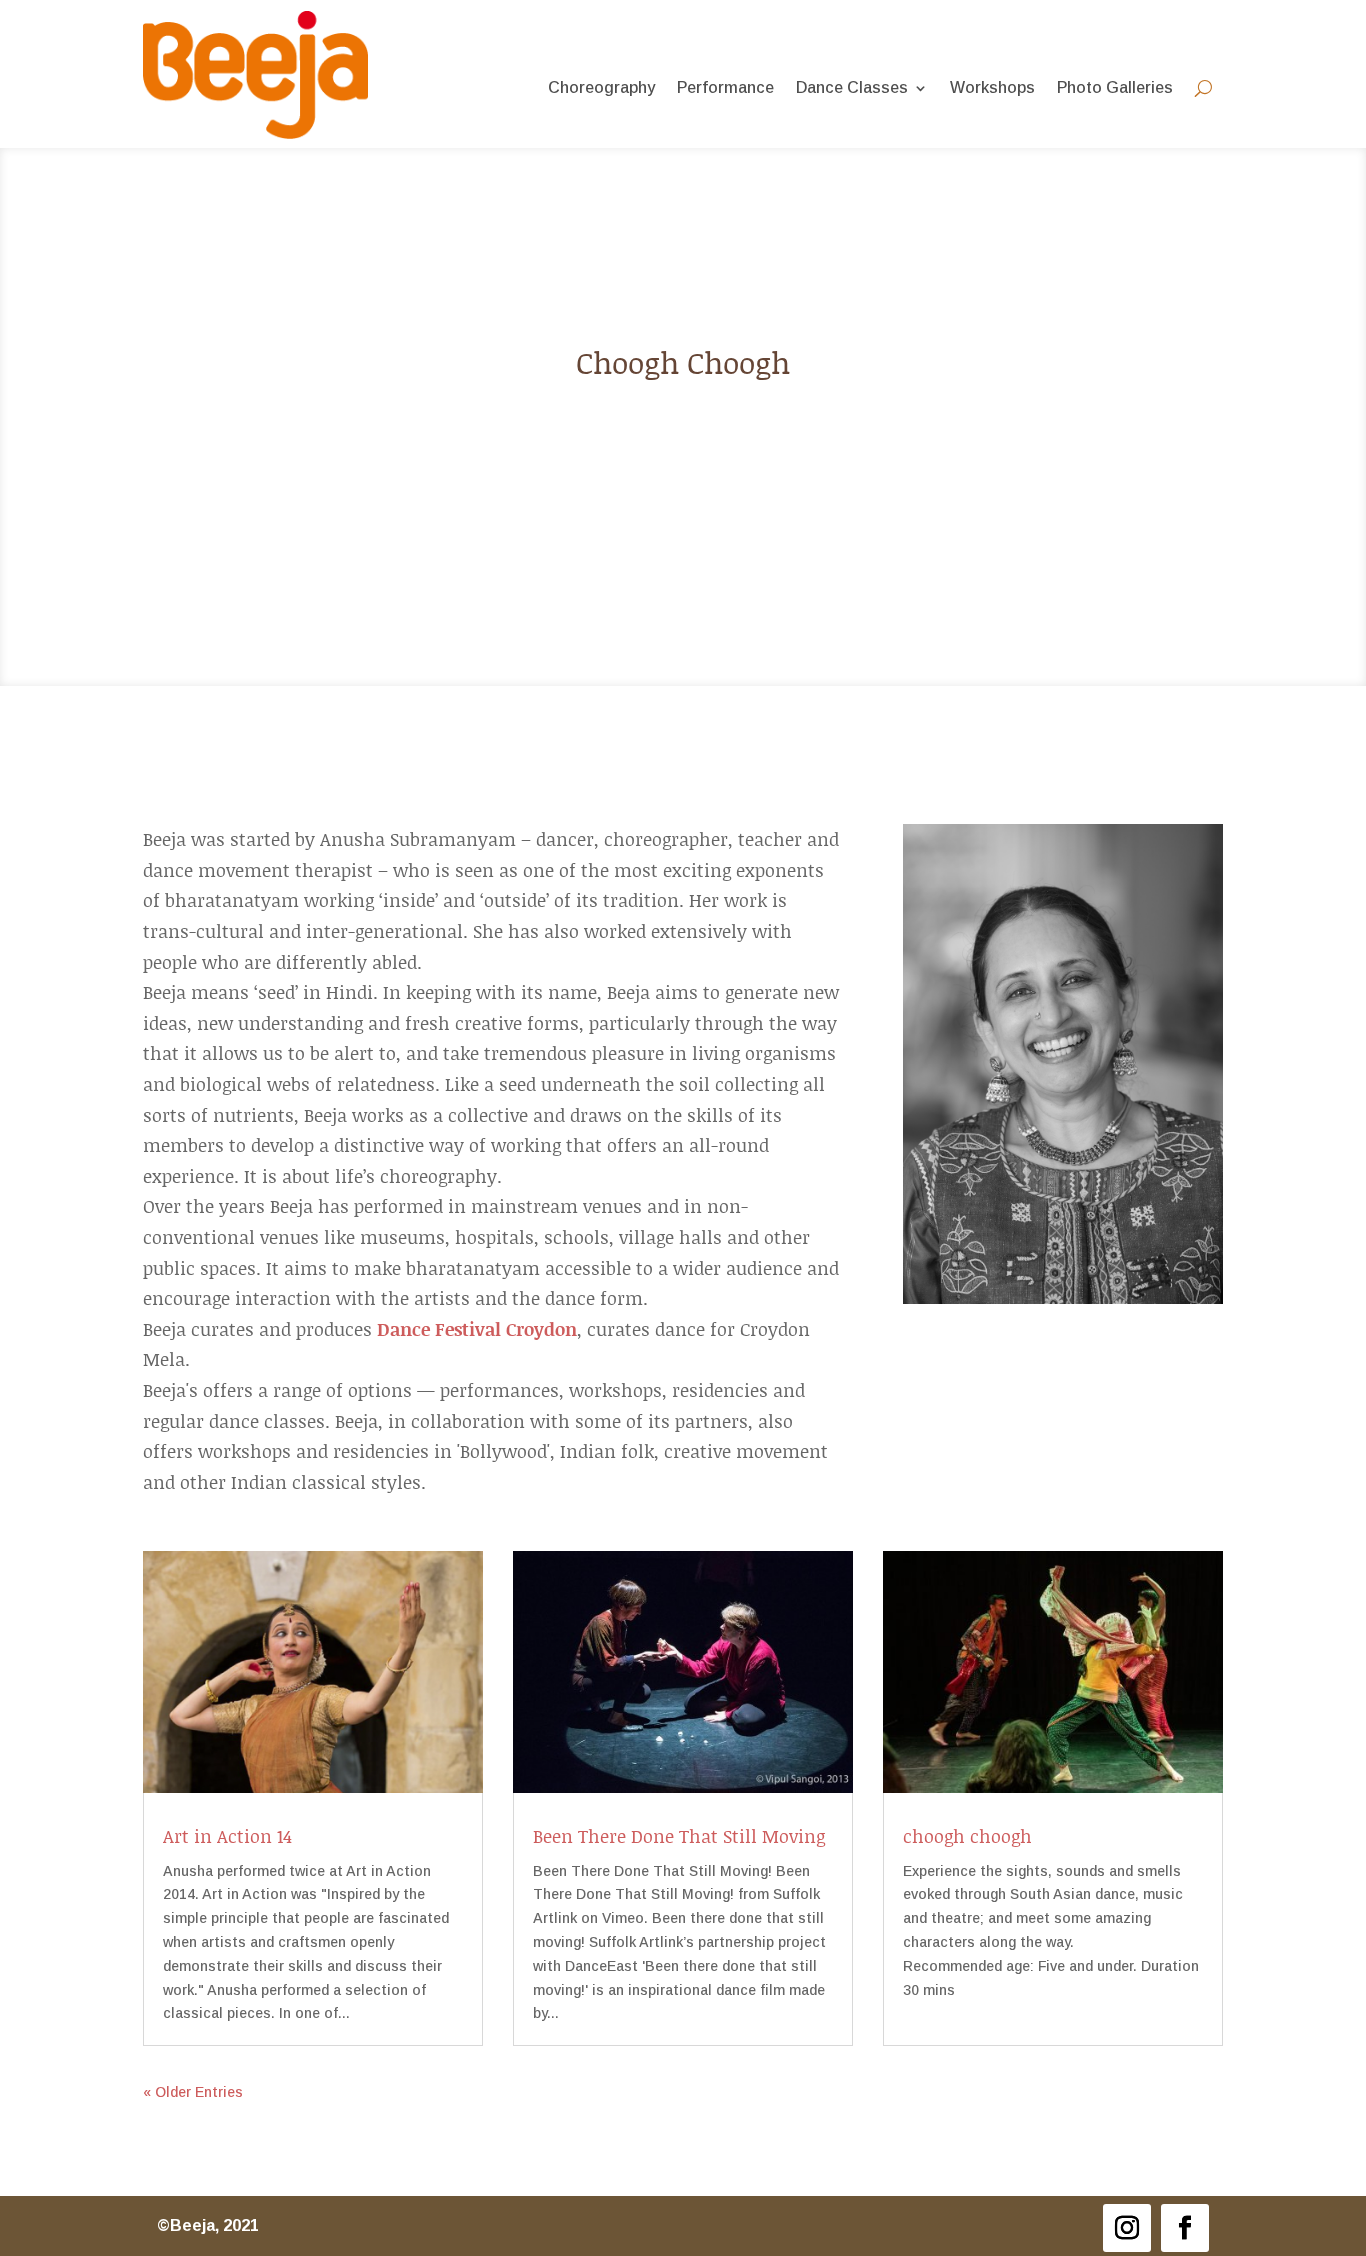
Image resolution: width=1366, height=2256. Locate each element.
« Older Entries (193, 2092)
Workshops (992, 88)
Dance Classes (852, 88)
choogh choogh (967, 1836)
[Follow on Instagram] (1127, 2228)
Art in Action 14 (227, 1836)
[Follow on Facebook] (1185, 2228)
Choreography (601, 88)
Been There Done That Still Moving (679, 1836)
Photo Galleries (1115, 88)
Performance (725, 88)
